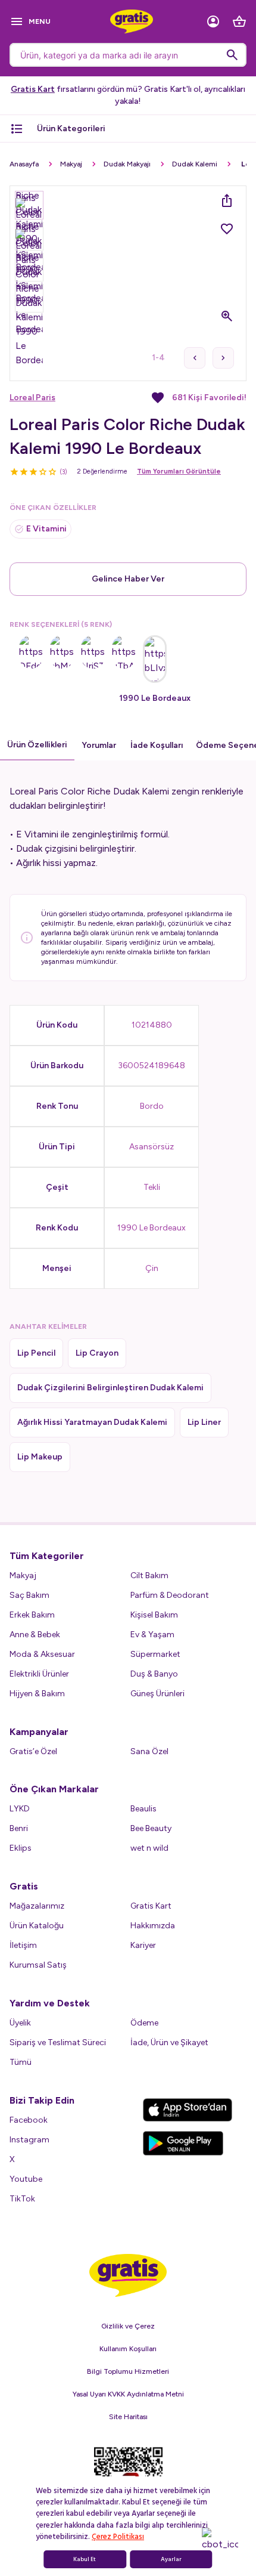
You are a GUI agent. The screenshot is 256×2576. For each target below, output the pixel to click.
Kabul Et (85, 2559)
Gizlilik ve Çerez (128, 2326)
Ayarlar (171, 2559)
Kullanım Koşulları (128, 2349)
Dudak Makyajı (127, 164)
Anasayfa (24, 164)
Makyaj (71, 164)
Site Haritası (128, 2417)
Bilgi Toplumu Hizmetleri (128, 2371)
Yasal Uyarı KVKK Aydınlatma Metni (128, 2394)
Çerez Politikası (118, 2537)
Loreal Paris (32, 398)
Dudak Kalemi (195, 164)
